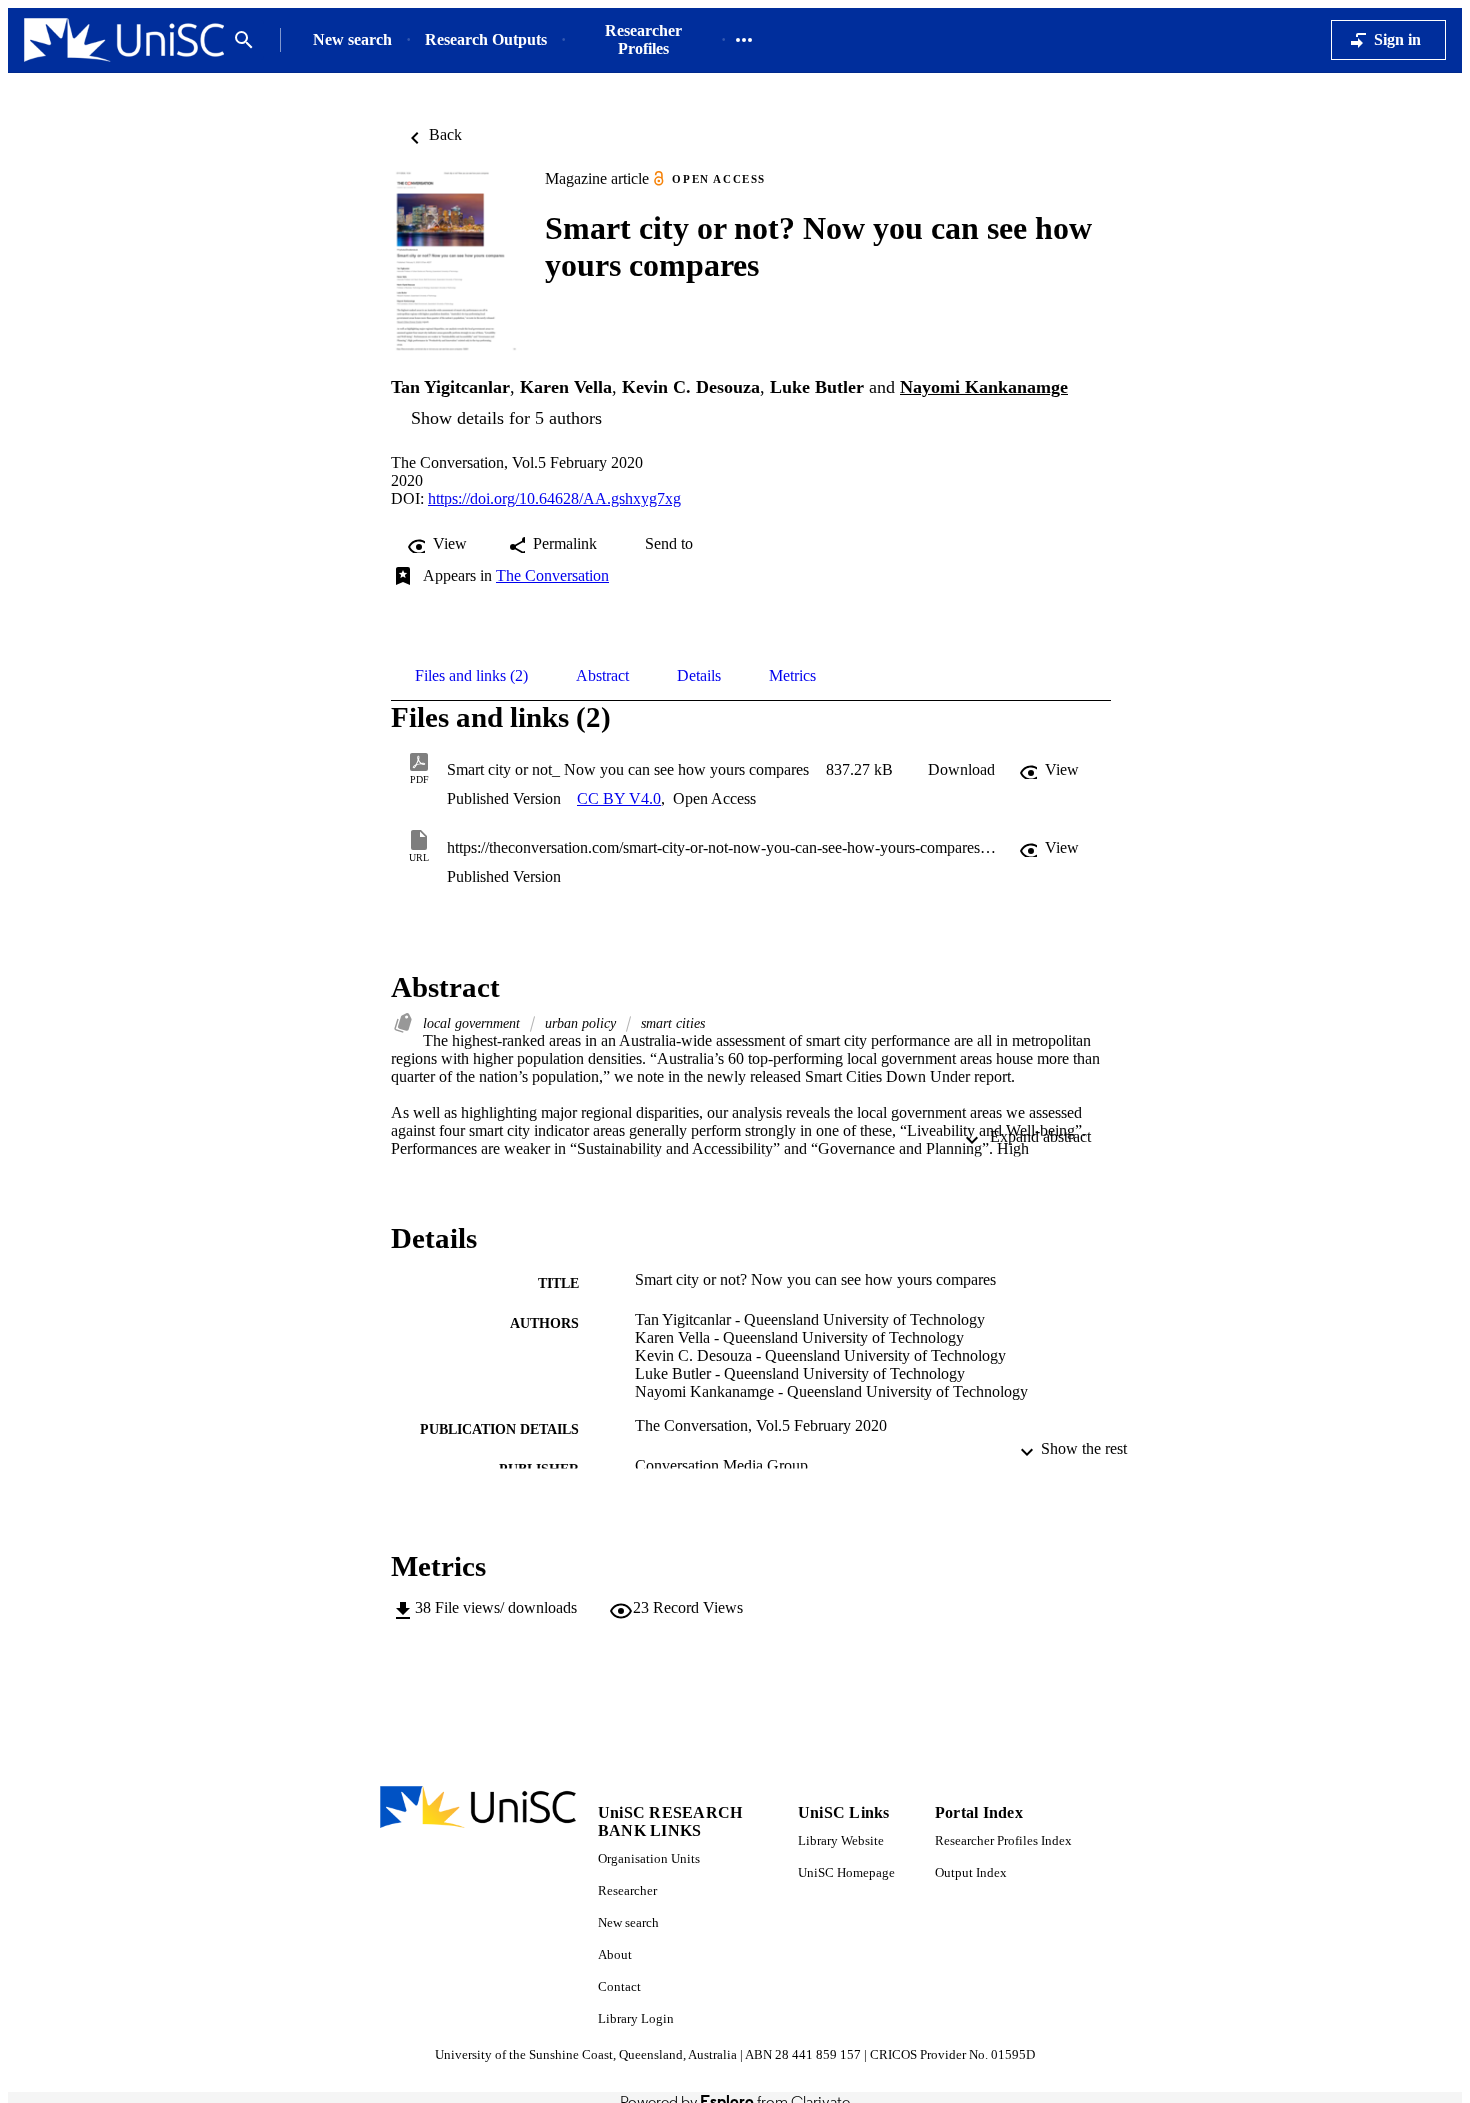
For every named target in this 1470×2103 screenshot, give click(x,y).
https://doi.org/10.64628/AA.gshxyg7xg (554, 498)
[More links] (744, 40)
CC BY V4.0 (619, 798)
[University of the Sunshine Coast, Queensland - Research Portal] (124, 40)
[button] (961, 770)
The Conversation (552, 575)
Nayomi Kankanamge (984, 387)
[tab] (471, 676)
